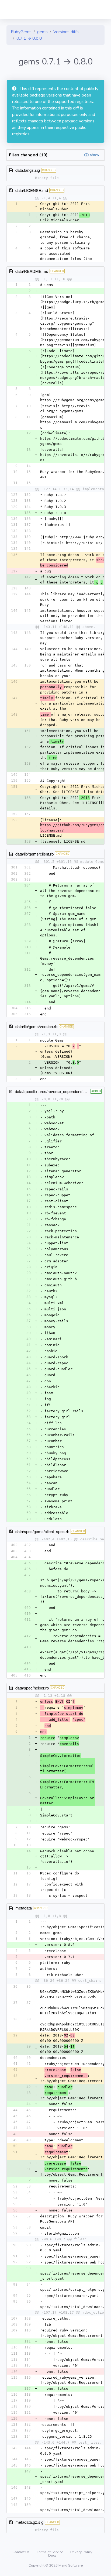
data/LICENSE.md (32, 190)
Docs (52, 2556)
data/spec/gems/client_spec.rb (42, 1531)
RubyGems (21, 32)
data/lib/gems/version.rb (36, 1026)
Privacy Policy (81, 2552)
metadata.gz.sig (29, 2522)
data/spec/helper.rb (32, 1688)
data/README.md (32, 271)
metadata (24, 1908)
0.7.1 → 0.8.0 (29, 38)
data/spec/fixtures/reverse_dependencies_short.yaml (62, 1091)
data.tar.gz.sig (28, 170)
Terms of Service (50, 2552)
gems (42, 32)
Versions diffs (66, 32)
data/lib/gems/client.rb (34, 854)
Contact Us (21, 2552)
